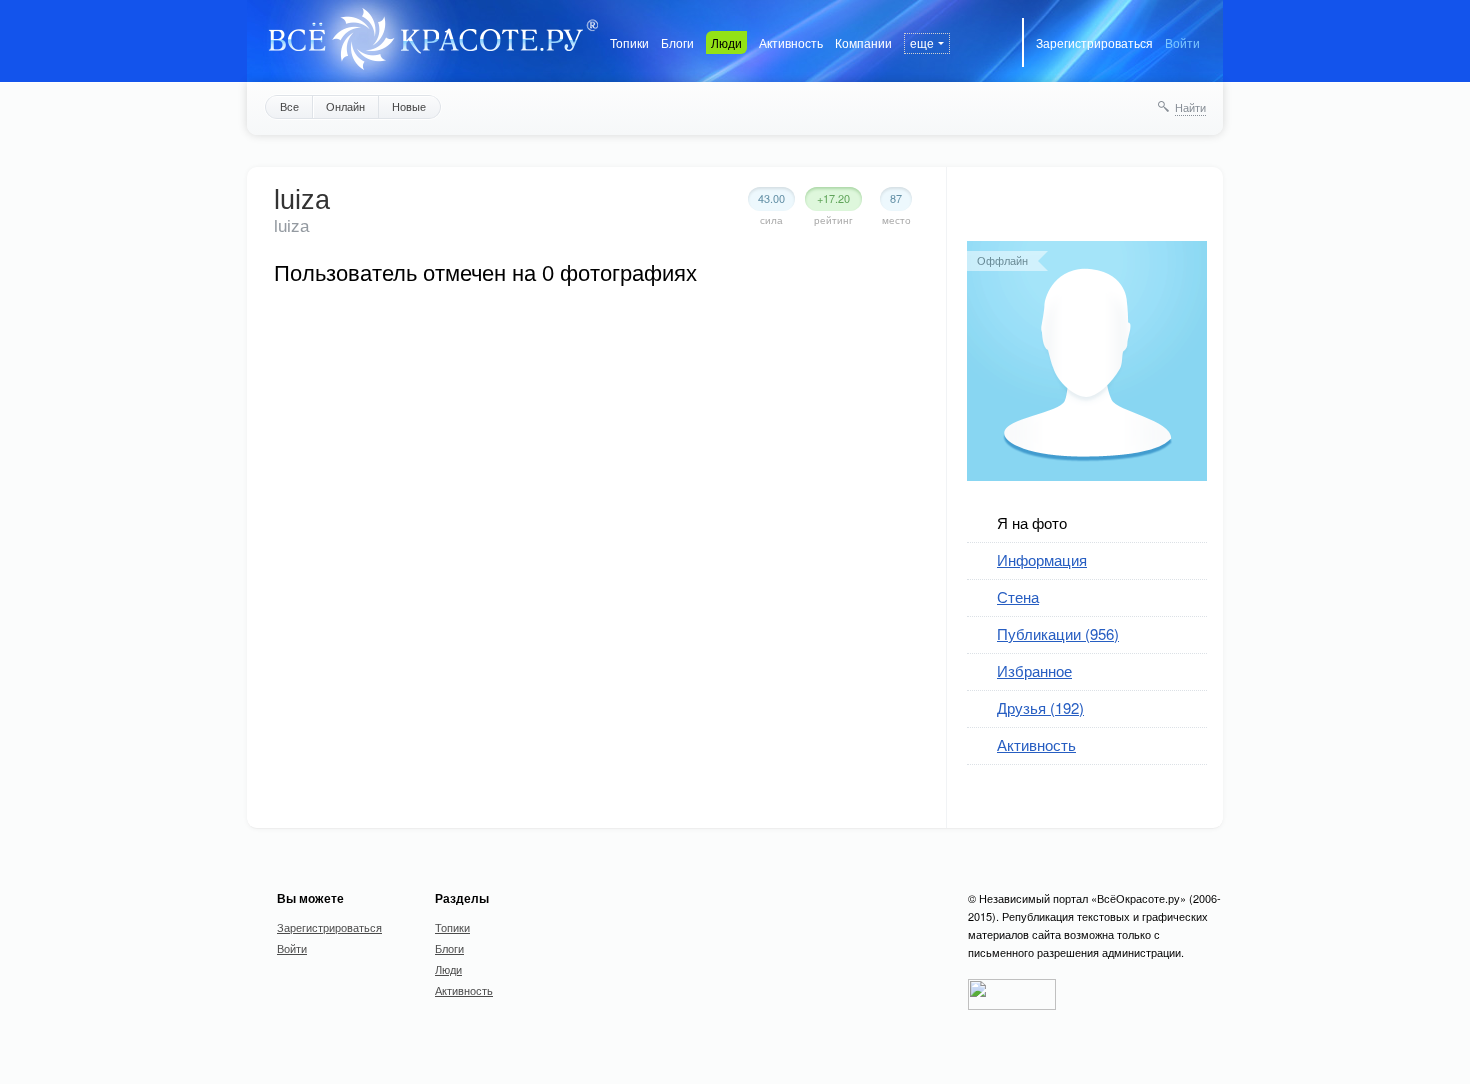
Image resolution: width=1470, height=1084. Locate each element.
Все (289, 106)
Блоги (677, 42)
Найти (1190, 107)
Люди (726, 42)
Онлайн (345, 106)
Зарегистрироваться (1094, 42)
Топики (629, 42)
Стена (1018, 596)
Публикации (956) (1058, 633)
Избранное (1034, 670)
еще (922, 42)
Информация (1042, 559)
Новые (409, 106)
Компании (863, 42)
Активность (791, 42)
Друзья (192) (1040, 707)
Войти (1182, 42)
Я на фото (1032, 522)
